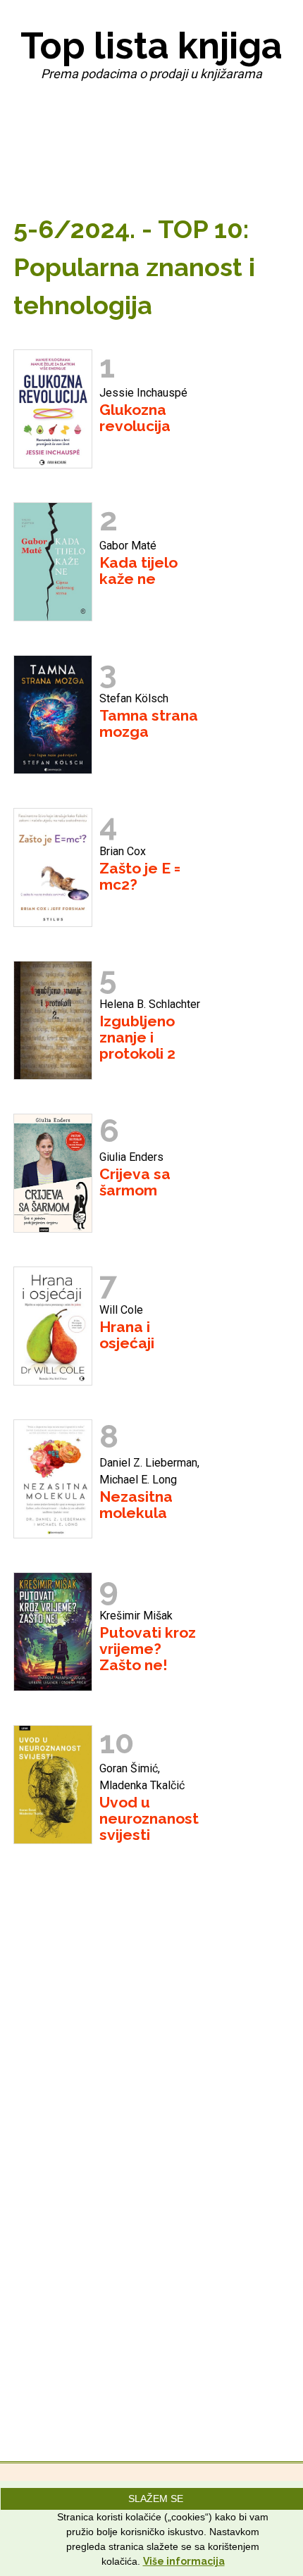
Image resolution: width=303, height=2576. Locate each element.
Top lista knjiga (151, 45)
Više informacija (184, 2561)
